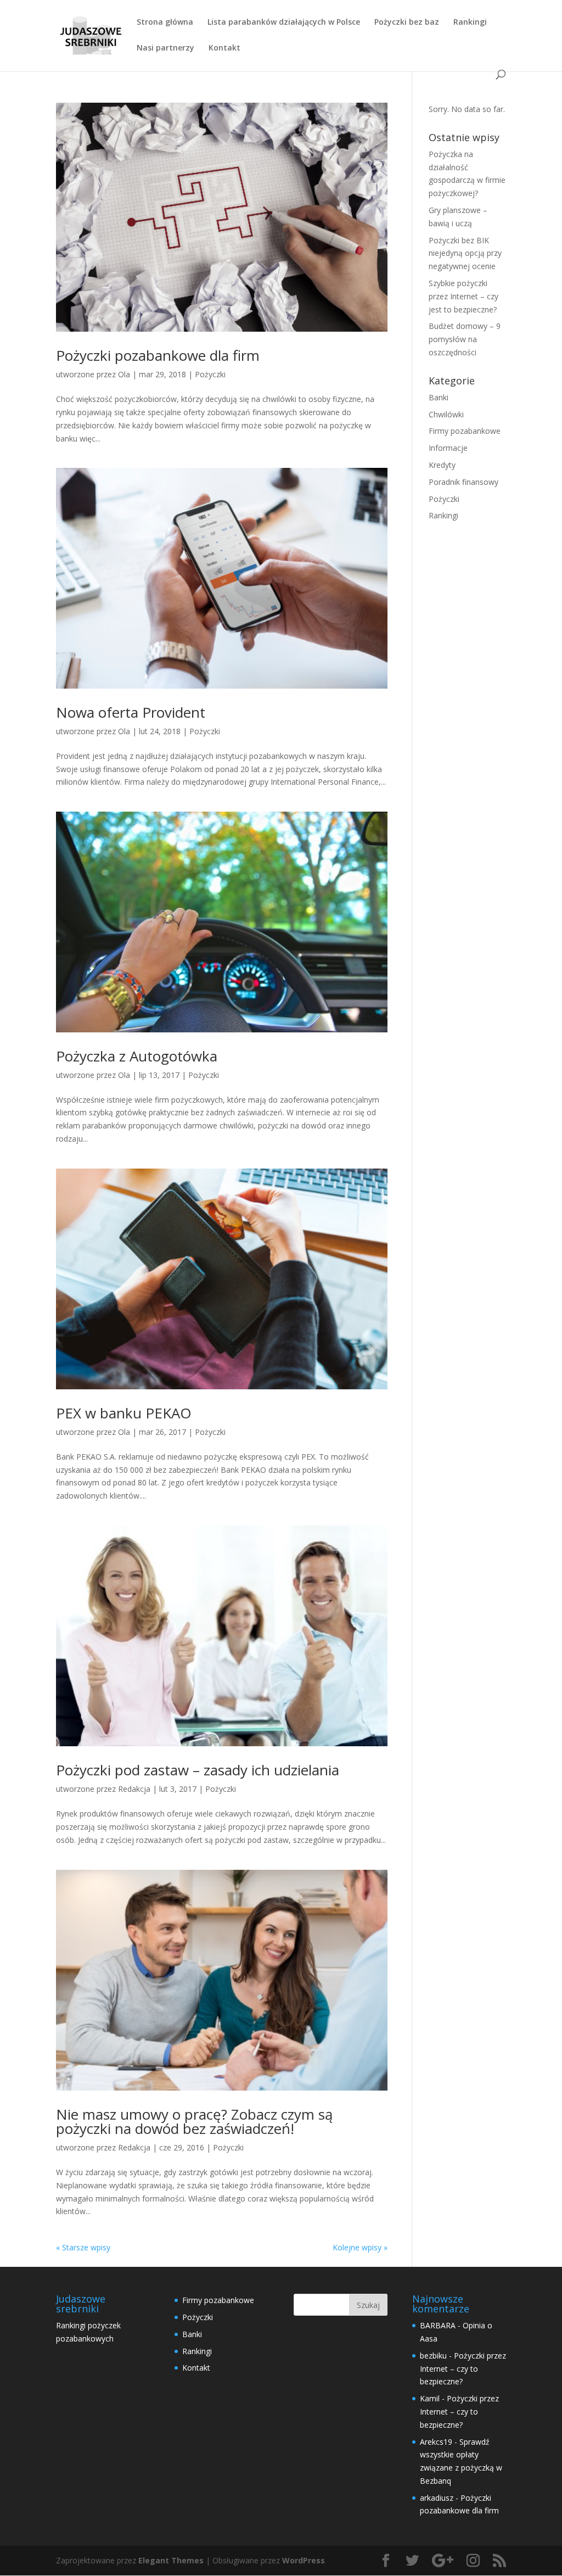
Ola (124, 374)
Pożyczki (210, 374)
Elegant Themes (171, 2560)
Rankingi (470, 23)
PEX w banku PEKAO (124, 1413)
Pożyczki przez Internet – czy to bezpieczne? (463, 2369)
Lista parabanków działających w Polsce (284, 23)
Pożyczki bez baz (407, 23)
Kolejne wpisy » (360, 2247)
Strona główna (165, 23)
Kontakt (224, 48)
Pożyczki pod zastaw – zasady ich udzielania (198, 1770)
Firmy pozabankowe (465, 431)
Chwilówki (446, 414)
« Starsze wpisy (83, 2247)
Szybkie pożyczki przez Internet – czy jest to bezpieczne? (463, 296)
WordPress (304, 2560)
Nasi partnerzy (165, 48)
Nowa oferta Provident (131, 712)
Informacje (448, 448)
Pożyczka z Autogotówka (137, 1056)
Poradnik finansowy (463, 482)
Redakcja (134, 1789)
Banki (439, 397)
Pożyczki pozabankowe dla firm (158, 355)
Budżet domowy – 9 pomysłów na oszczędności (465, 339)
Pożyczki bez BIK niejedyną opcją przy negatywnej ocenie (465, 253)
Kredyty (442, 465)
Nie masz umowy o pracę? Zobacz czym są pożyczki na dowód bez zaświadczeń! (194, 2121)
